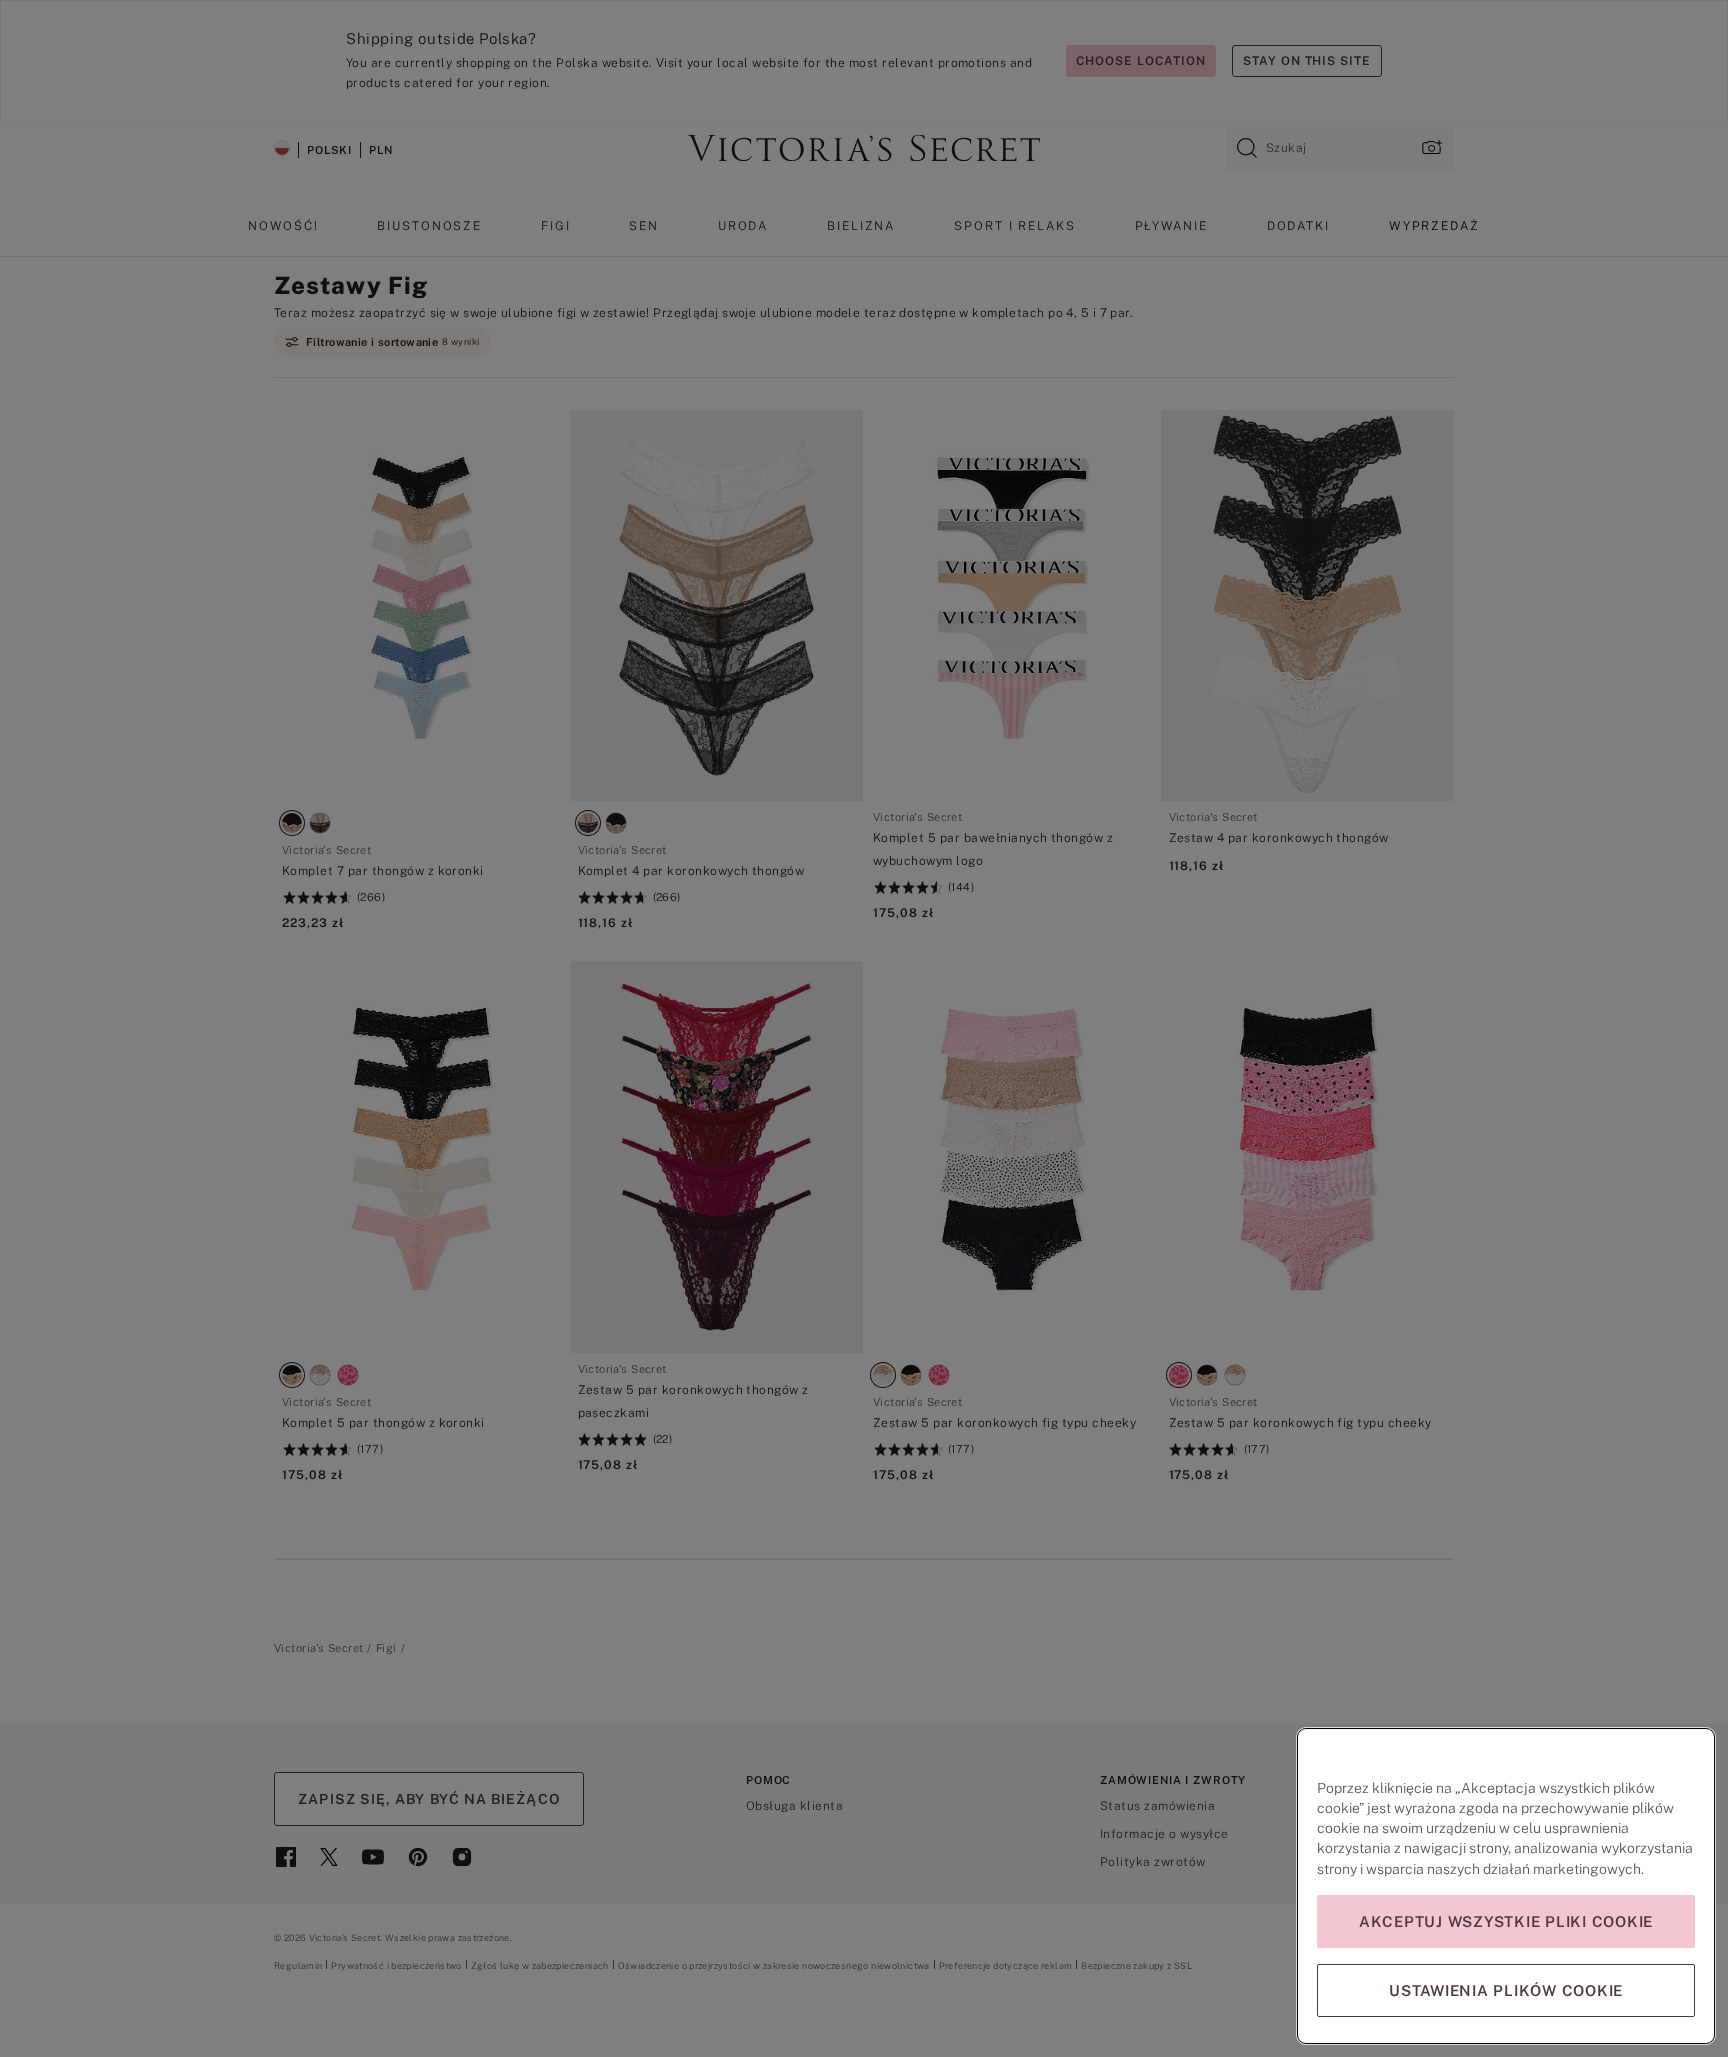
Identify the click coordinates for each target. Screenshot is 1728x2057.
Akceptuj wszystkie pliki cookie (1506, 1921)
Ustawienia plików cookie (1506, 1990)
